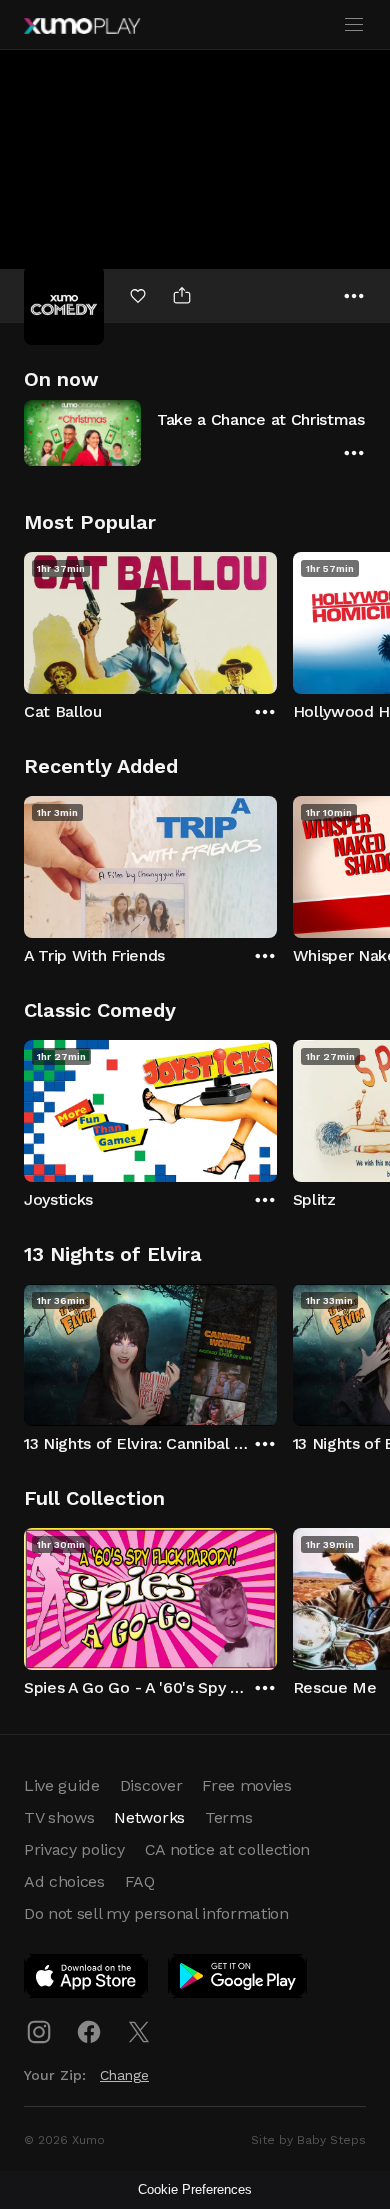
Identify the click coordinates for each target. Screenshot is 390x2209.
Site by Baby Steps (308, 2140)
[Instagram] (39, 2032)
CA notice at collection (228, 1849)
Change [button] (124, 2075)
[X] (139, 2032)
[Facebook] (89, 2032)
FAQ (140, 1881)
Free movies (246, 1785)
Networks (149, 1817)
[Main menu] (354, 25)
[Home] (82, 26)
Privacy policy (74, 1849)
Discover (151, 1785)
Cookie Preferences (195, 2189)
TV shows (59, 1817)
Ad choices (64, 1881)
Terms (228, 1817)
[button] (195, 432)
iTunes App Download (87, 1980)
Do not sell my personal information (156, 1913)
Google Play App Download (238, 1980)
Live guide (62, 1785)
